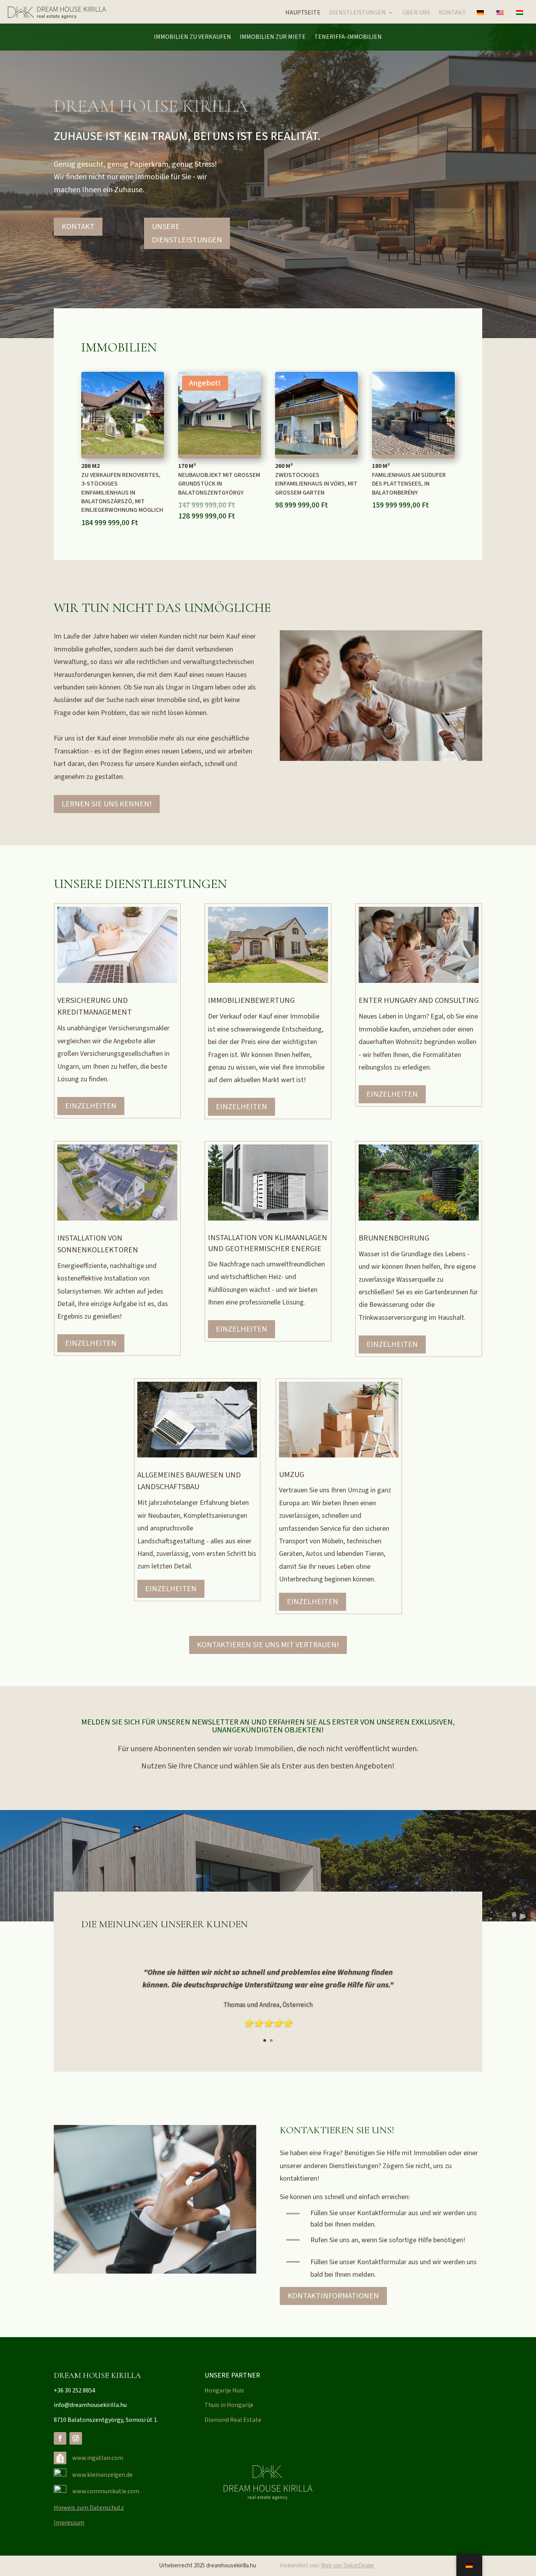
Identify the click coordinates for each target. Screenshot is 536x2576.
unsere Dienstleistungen (187, 233)
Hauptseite (303, 13)
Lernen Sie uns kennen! (107, 804)
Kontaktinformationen (333, 2296)
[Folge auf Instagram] (76, 2438)
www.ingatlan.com (98, 2458)
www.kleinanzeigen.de (102, 2475)
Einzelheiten (91, 1106)
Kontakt (452, 13)
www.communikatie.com (106, 2491)
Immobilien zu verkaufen (192, 38)
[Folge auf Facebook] (60, 2438)
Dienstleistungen (357, 13)
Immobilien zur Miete (273, 38)
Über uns (416, 13)
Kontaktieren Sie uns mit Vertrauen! (268, 1645)
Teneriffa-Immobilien (348, 38)
